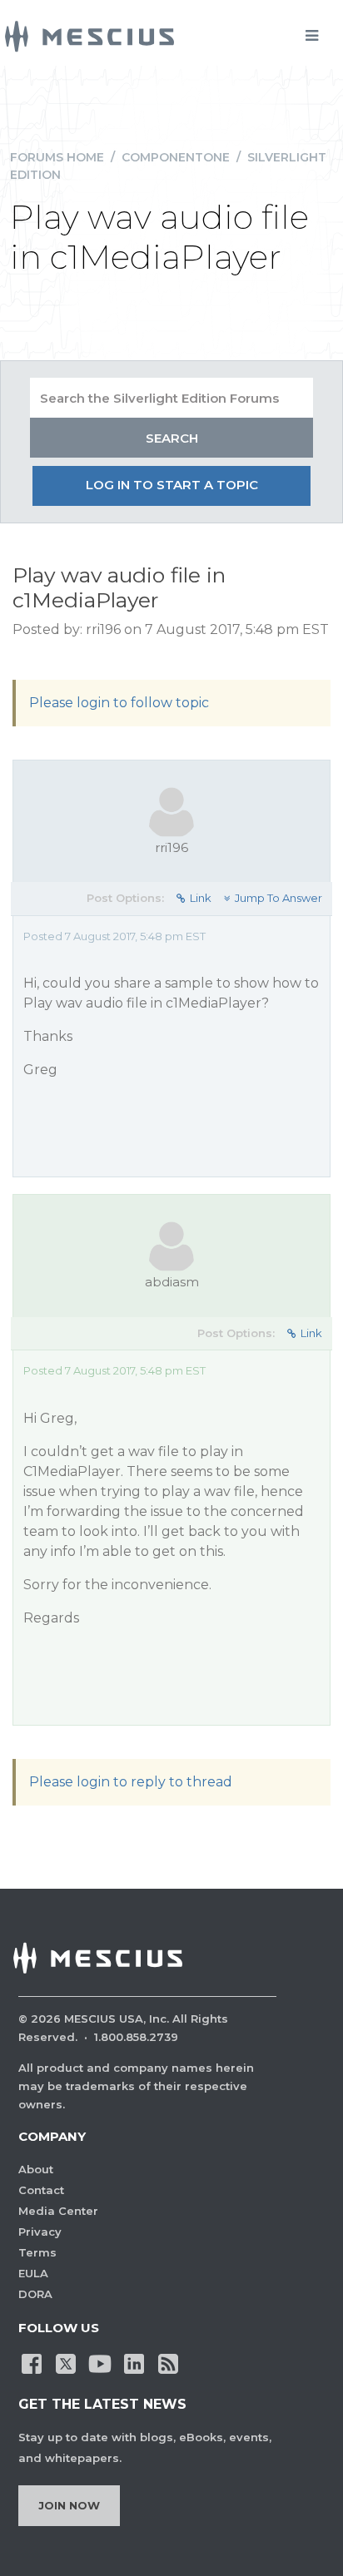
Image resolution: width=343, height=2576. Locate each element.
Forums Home (57, 157)
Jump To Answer (278, 898)
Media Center (58, 2211)
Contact (41, 2190)
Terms (37, 2252)
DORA (35, 2294)
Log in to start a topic (172, 485)
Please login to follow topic (119, 703)
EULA (33, 2273)
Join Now (69, 2505)
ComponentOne (176, 157)
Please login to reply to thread (131, 1782)
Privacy (40, 2232)
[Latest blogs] (168, 2362)
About (36, 2169)
